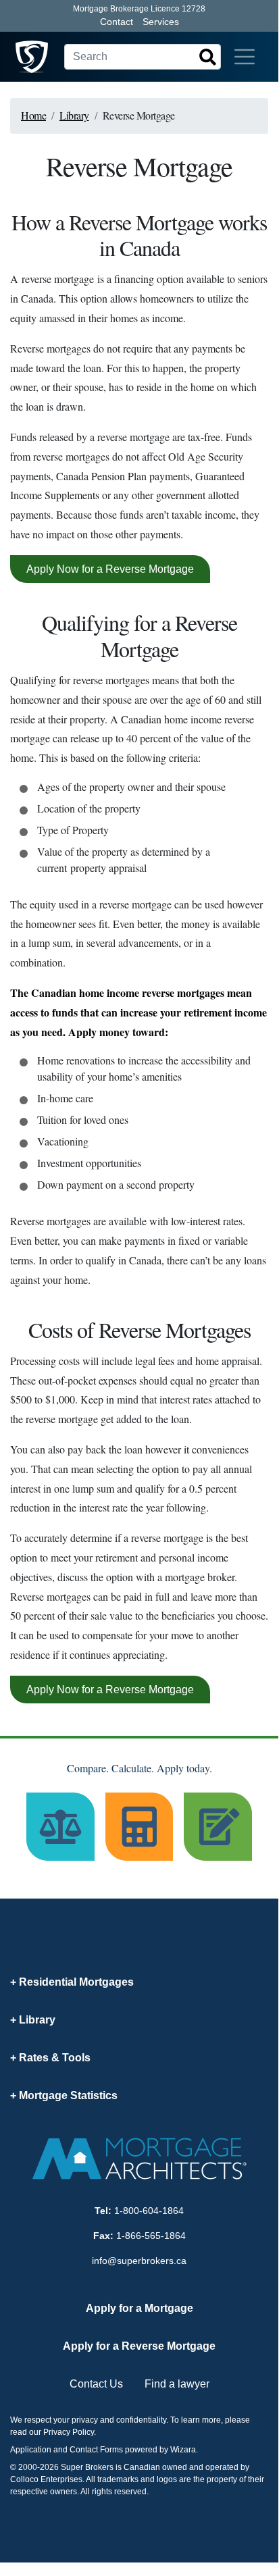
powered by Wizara (160, 2450)
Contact (117, 22)
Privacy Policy (69, 2432)
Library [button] (37, 2020)
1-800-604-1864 (149, 2211)
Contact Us (96, 2384)
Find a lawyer (177, 2384)
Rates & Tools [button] (55, 2058)
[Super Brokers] (32, 57)
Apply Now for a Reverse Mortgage (110, 569)
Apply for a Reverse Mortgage (139, 2346)
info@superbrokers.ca (139, 2261)
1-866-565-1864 (151, 2236)
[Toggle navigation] (245, 57)
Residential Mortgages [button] (76, 1982)
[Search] (207, 57)
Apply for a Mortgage (139, 2308)
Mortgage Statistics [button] (68, 2095)
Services (161, 22)
